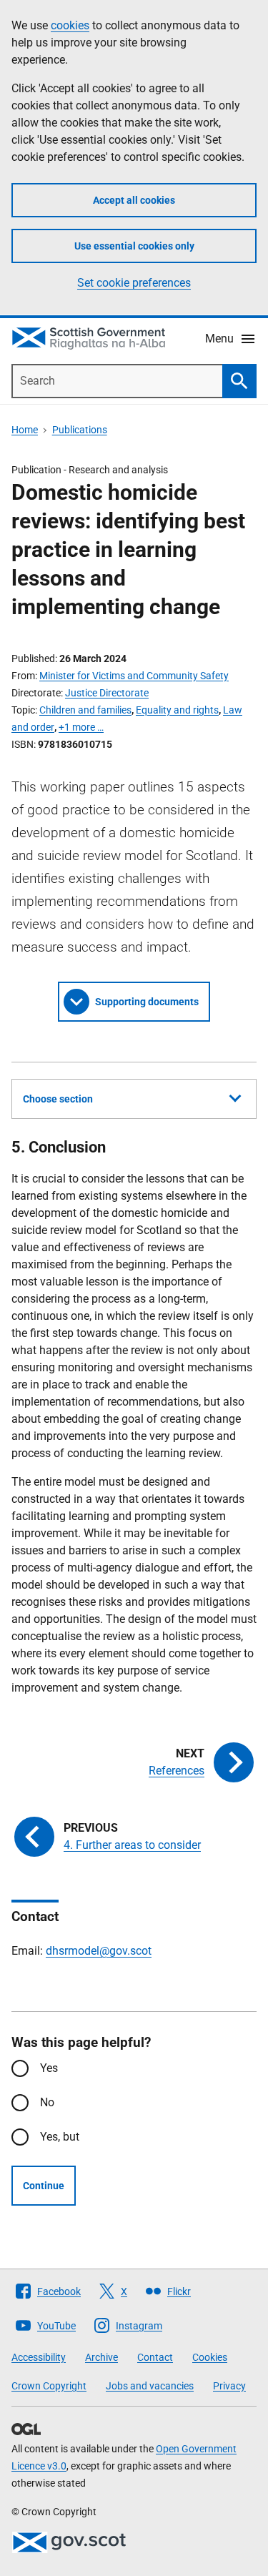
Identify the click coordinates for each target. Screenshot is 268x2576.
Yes (49, 2068)
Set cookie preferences (134, 283)
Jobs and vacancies (150, 2386)
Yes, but (60, 2137)
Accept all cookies (134, 200)
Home (25, 430)
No (47, 2102)
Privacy (229, 2386)
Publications (80, 430)
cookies (70, 25)
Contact (155, 2357)
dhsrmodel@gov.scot (99, 1951)
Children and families (85, 710)
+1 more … (81, 727)
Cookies (210, 2357)
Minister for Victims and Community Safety (134, 676)
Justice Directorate (107, 693)
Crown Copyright (49, 2386)
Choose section (58, 1099)
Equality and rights (177, 710)
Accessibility (39, 2357)
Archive (101, 2357)
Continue (44, 2186)
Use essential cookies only (134, 246)
